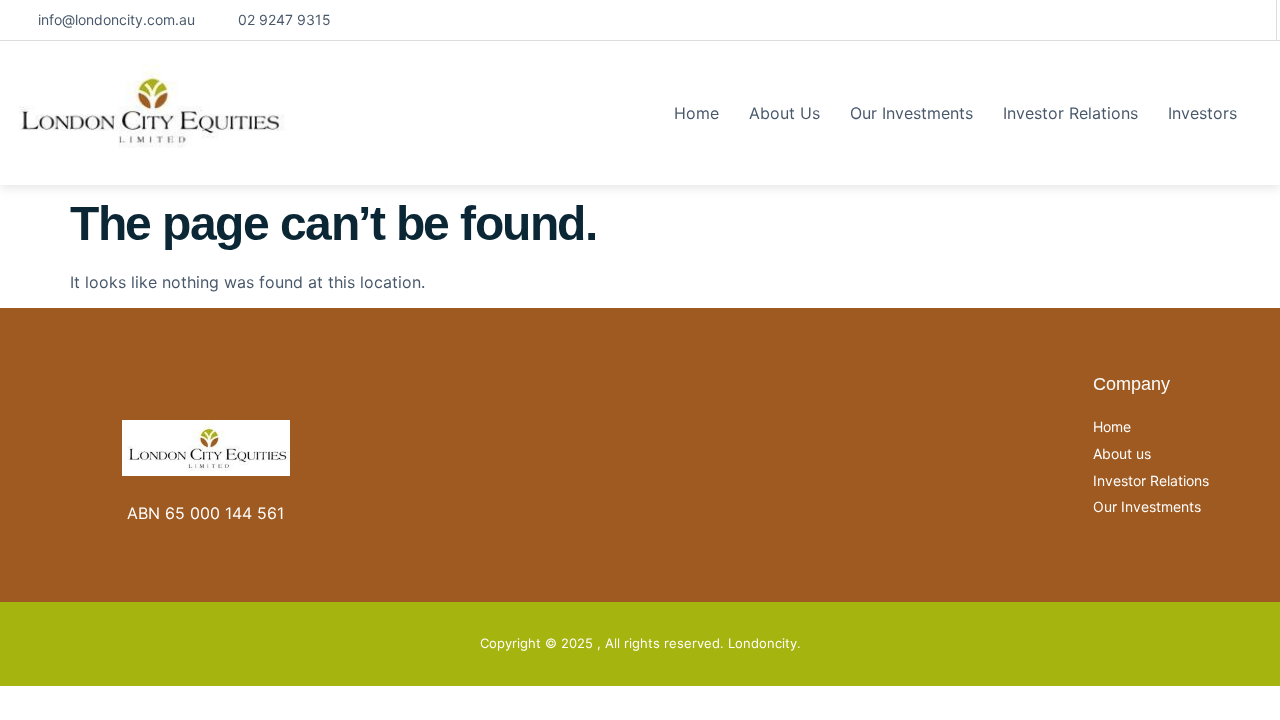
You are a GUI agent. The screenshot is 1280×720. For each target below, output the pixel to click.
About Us (784, 113)
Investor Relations (1070, 113)
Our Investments (911, 113)
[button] (1207, 113)
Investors (1202, 113)
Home (696, 113)
